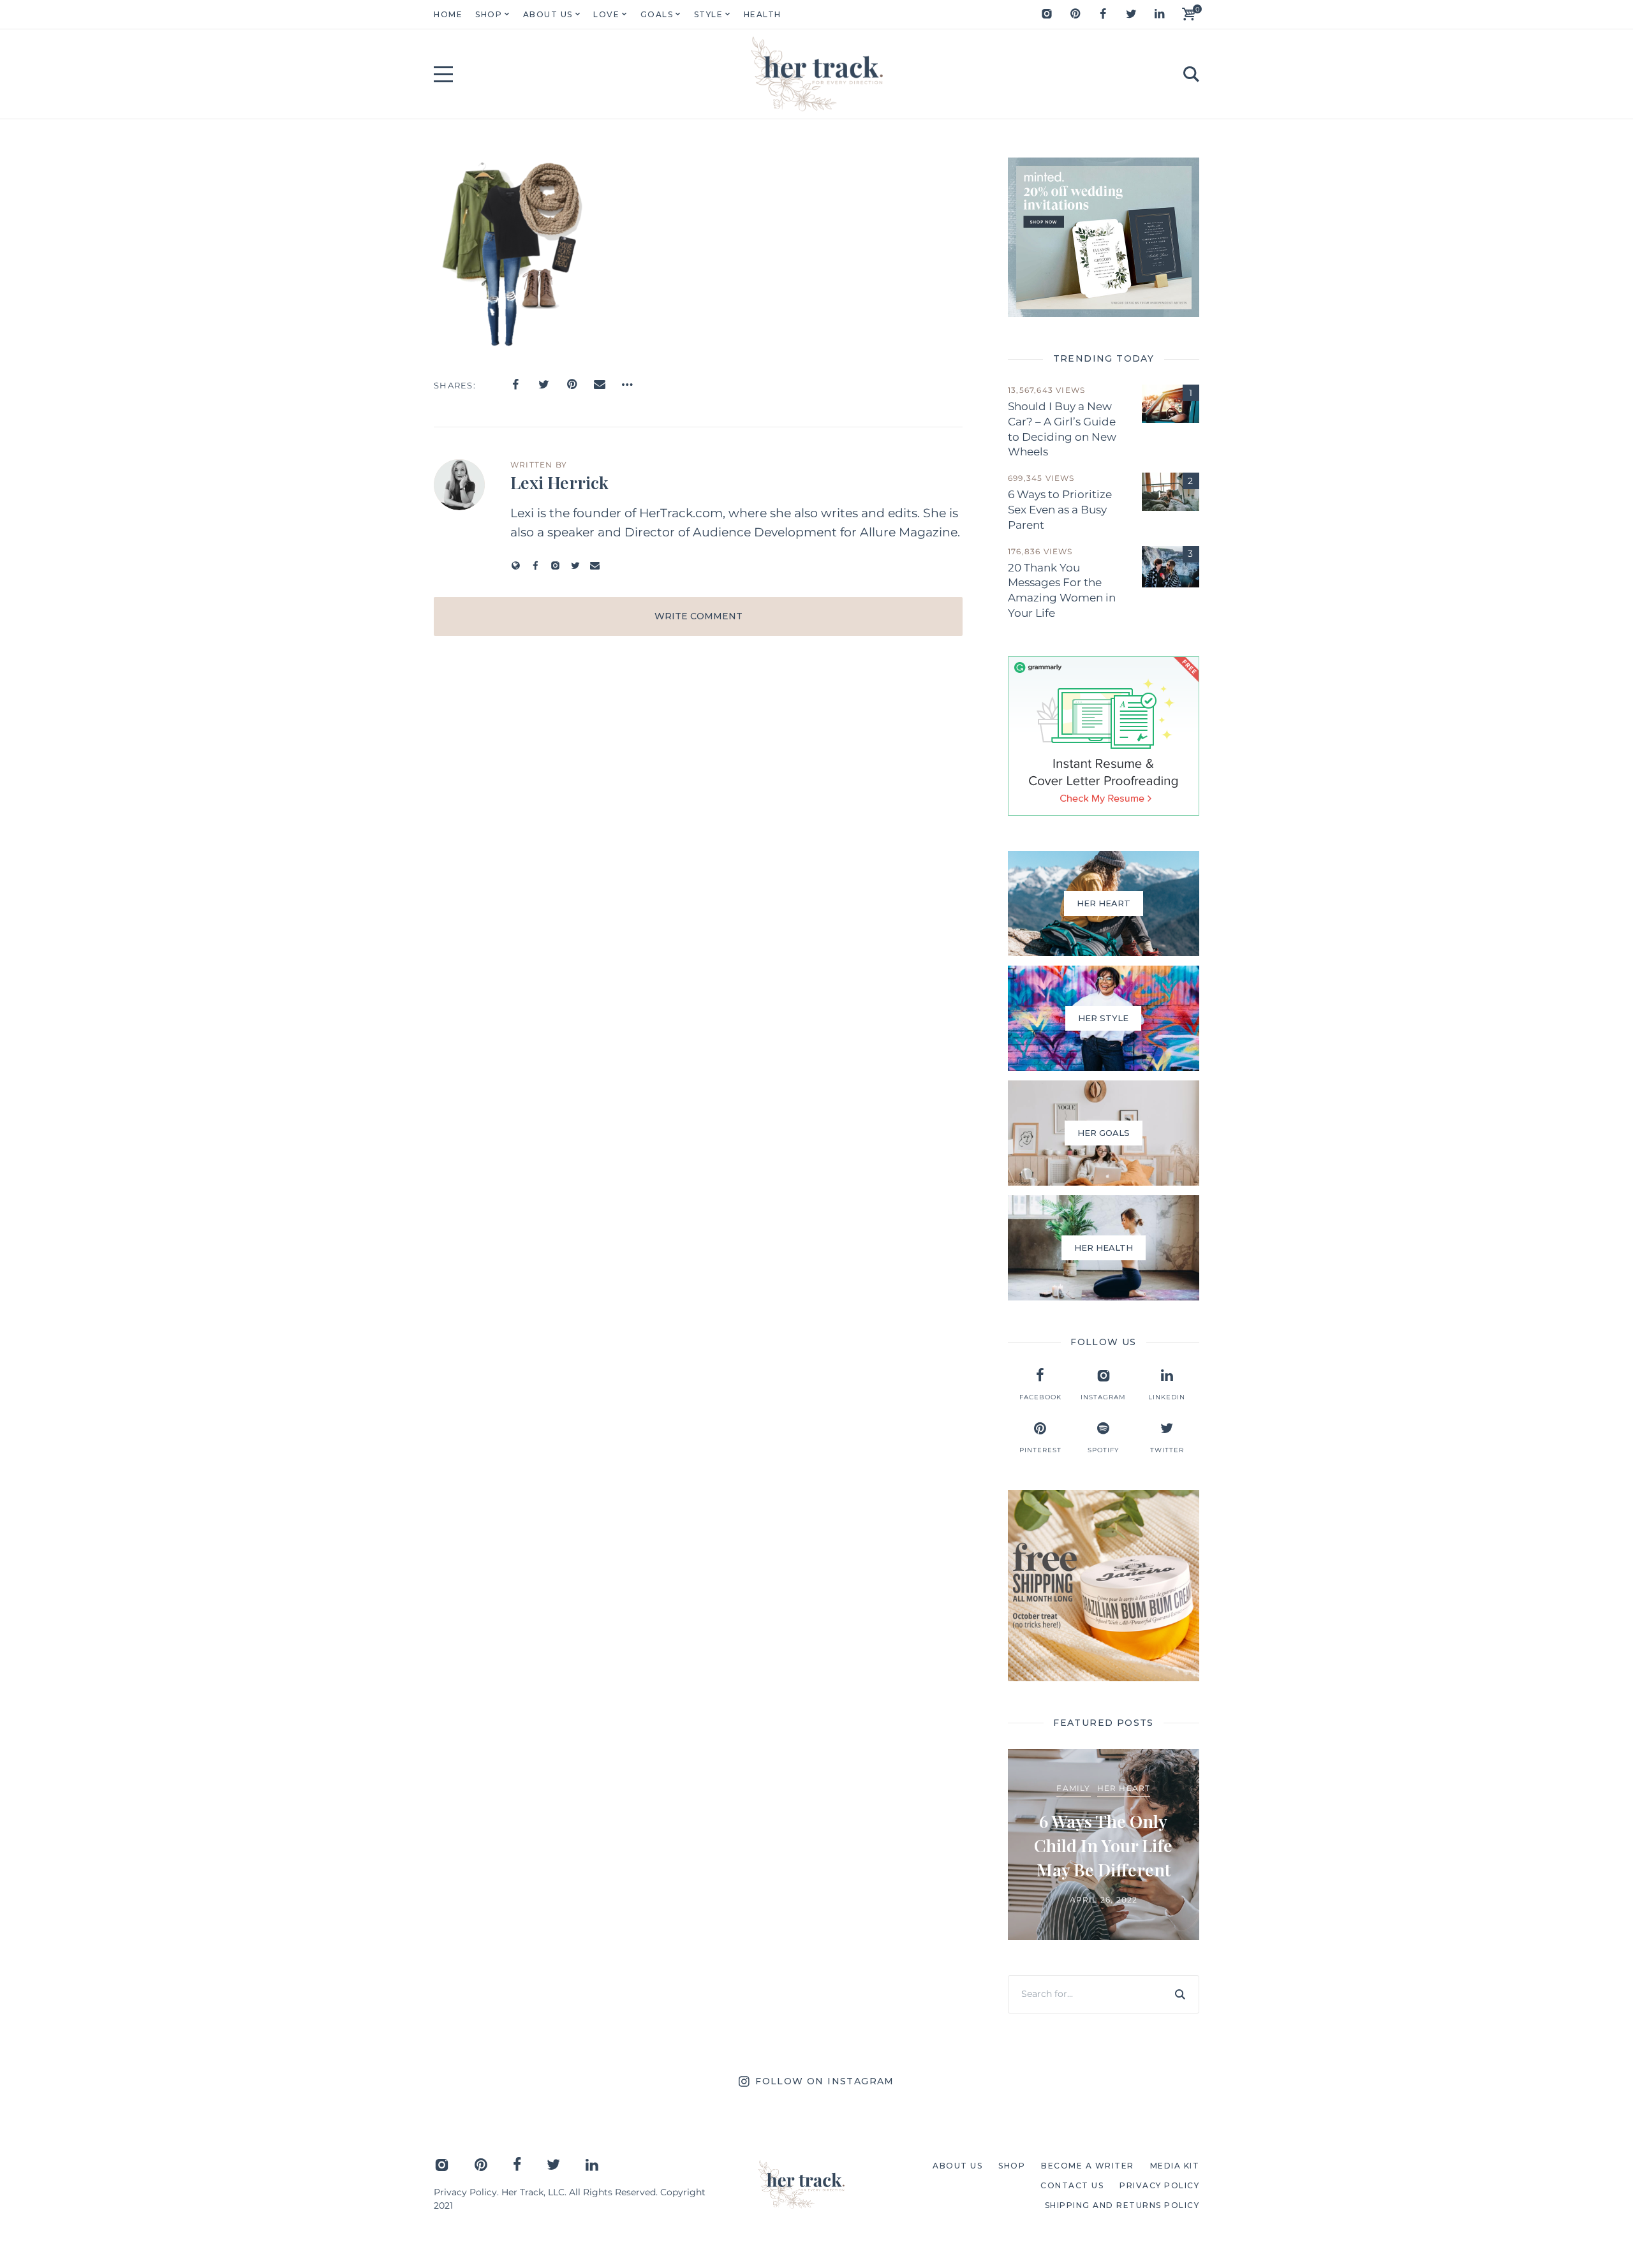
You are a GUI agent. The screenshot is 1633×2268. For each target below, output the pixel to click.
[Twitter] (1131, 14)
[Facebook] (1103, 14)
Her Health (1153, 1778)
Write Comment (698, 616)
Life (1031, 1798)
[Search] (1180, 1994)
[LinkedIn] (1159, 14)
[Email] (600, 385)
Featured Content (1069, 1778)
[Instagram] (1047, 14)
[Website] (516, 565)
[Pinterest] (1075, 14)
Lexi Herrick (559, 482)
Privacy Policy (465, 2192)
